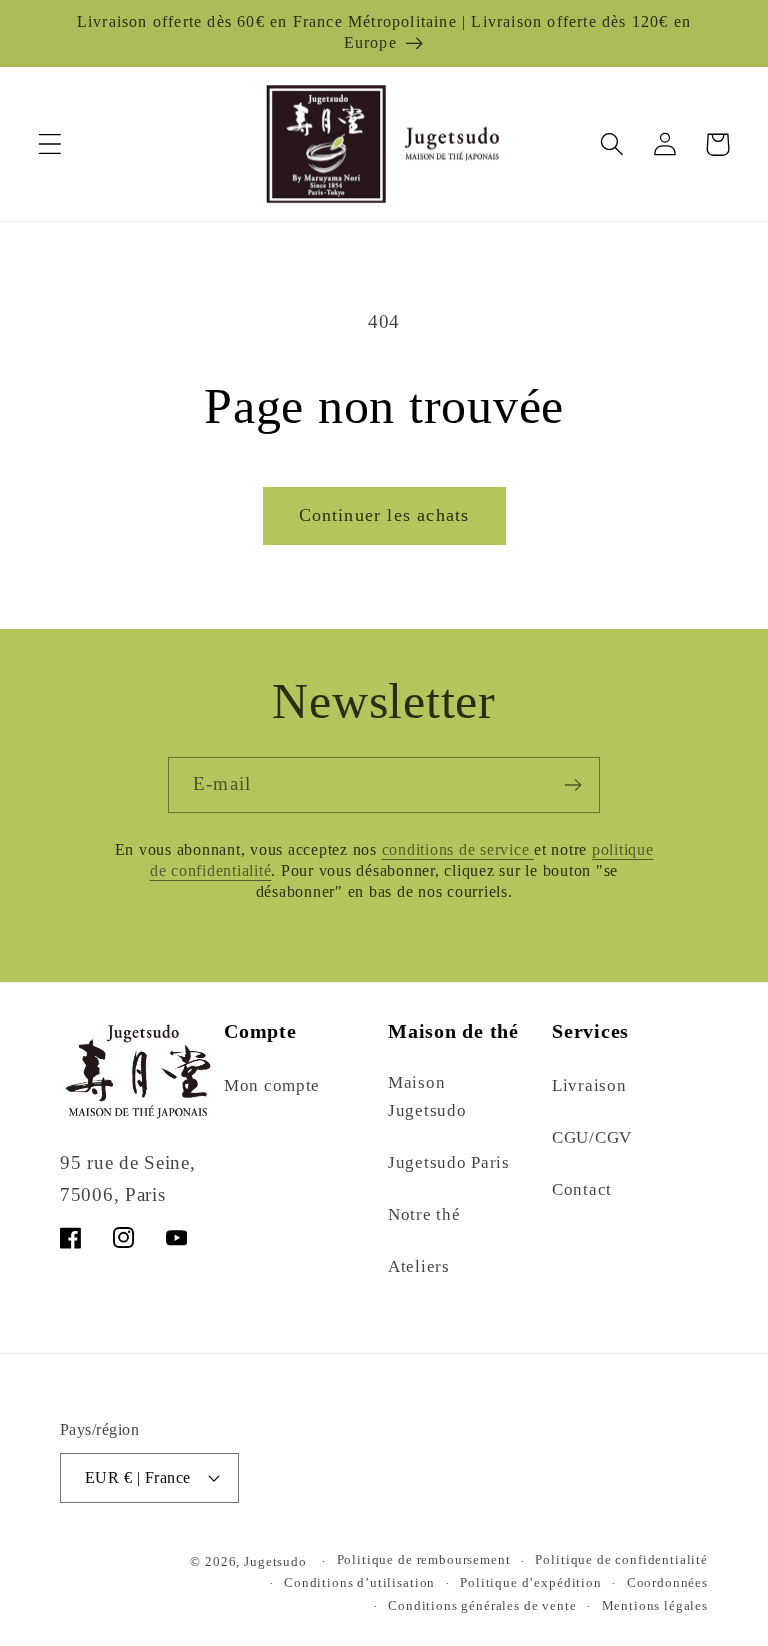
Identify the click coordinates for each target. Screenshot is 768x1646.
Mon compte (272, 1085)
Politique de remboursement (424, 1559)
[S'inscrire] (572, 785)
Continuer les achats (384, 515)
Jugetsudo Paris (449, 1162)
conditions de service (458, 850)
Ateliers (419, 1266)
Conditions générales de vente (482, 1605)
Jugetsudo (275, 1561)
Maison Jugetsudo (427, 1096)
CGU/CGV (592, 1137)
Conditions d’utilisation (359, 1582)
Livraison (589, 1085)
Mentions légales (655, 1605)
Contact (582, 1189)
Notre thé (424, 1214)
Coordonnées (667, 1582)
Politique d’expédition (530, 1582)
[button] (50, 144)
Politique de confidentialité (621, 1559)
